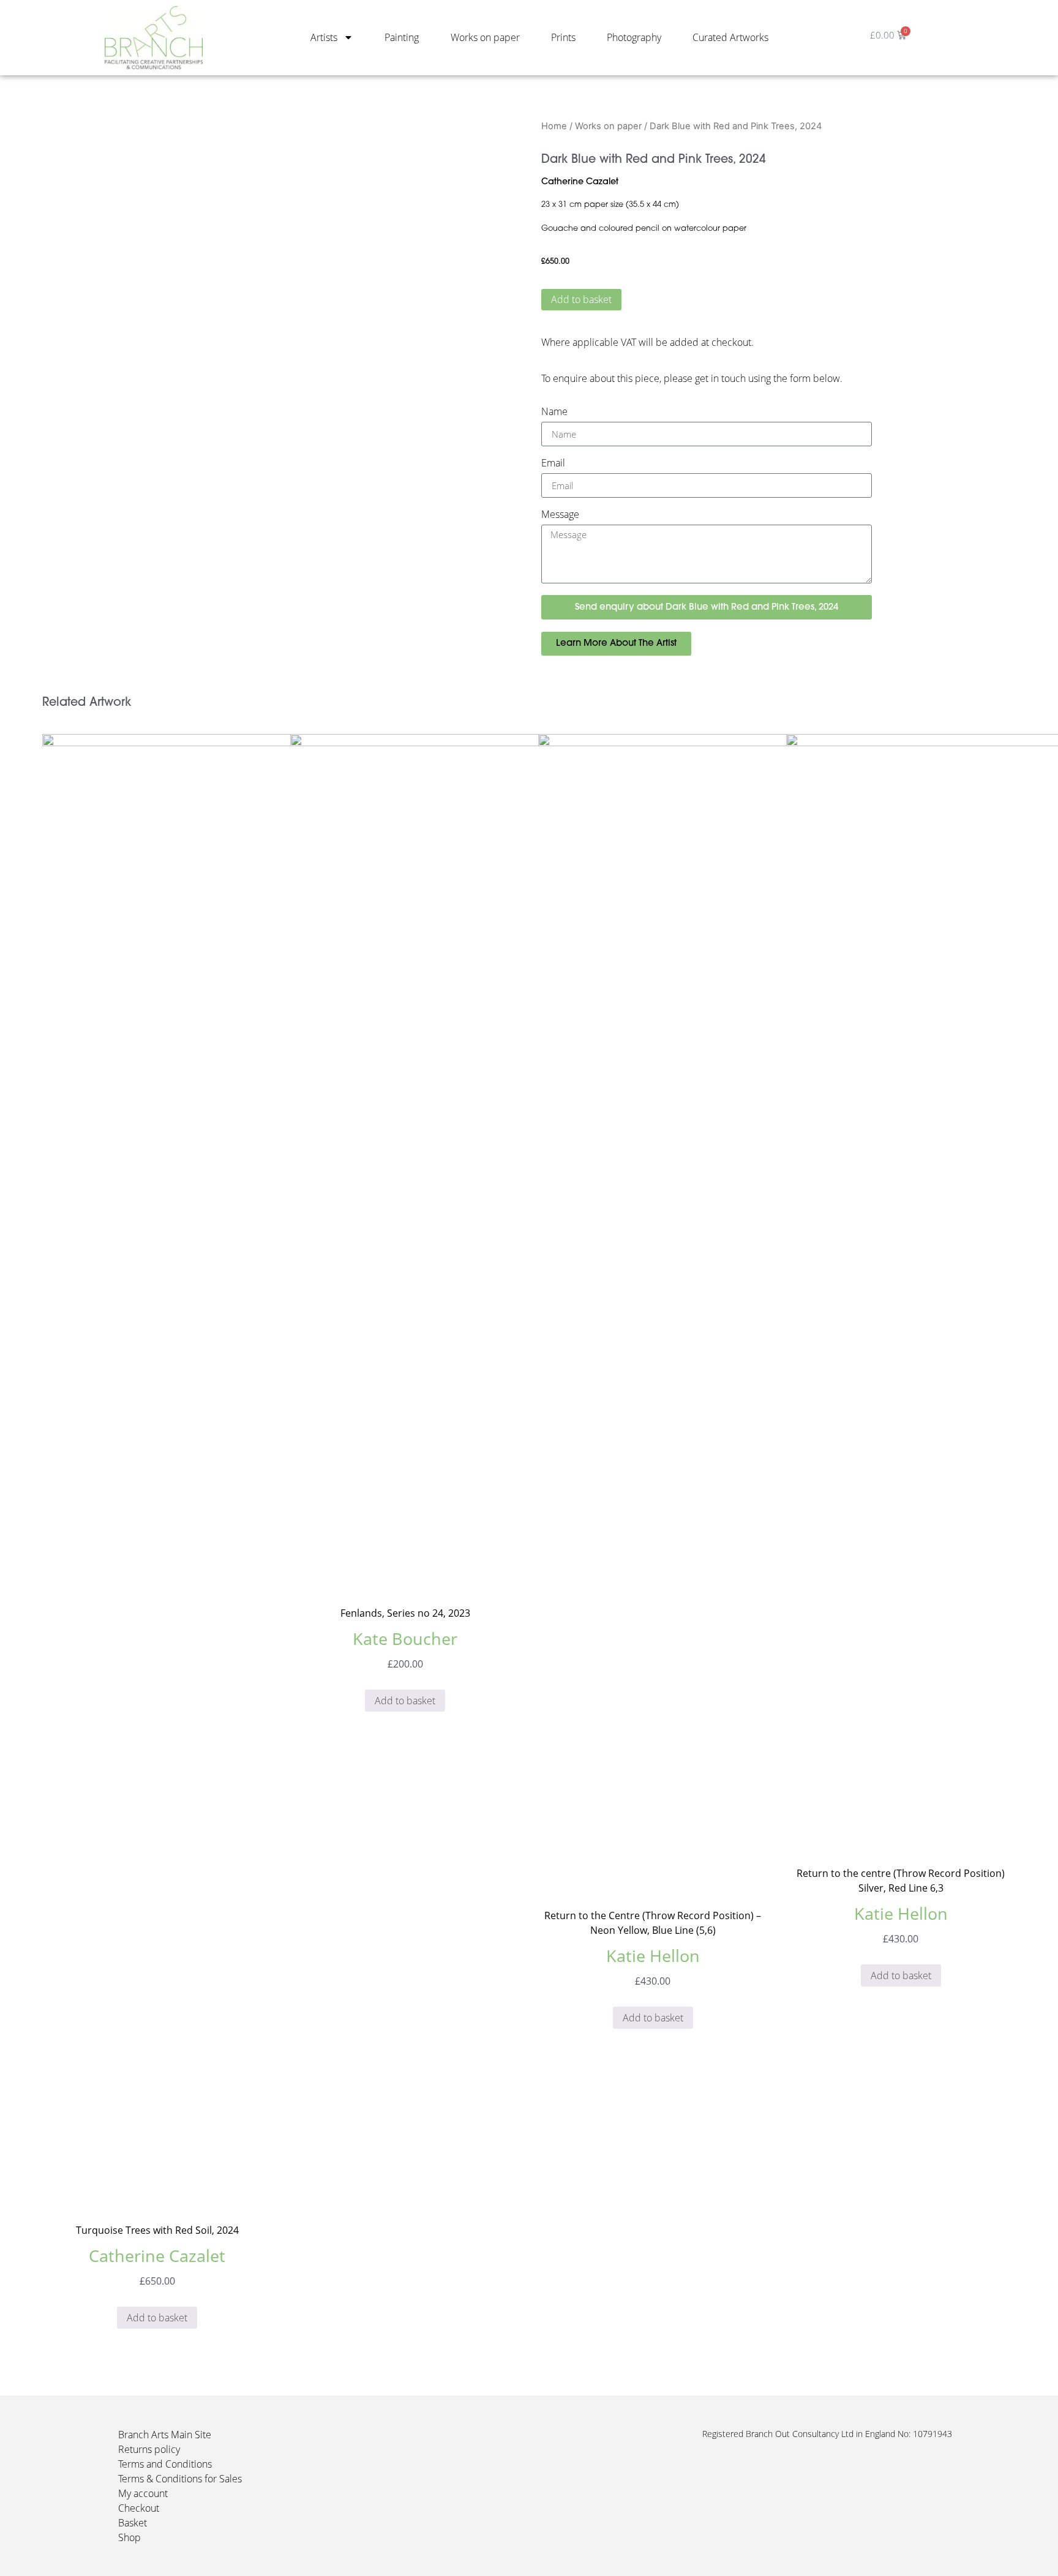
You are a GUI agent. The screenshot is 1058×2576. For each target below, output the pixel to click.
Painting (402, 37)
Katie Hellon (653, 1956)
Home (554, 126)
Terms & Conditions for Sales (180, 2479)
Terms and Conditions (165, 2464)
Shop (129, 2537)
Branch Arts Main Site (165, 2435)
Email (553, 464)
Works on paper (485, 37)
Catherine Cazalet (580, 182)
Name (554, 412)
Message (560, 515)
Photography (634, 37)
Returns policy (149, 2449)
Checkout (139, 2508)
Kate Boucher (405, 1638)
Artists (324, 37)
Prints (563, 37)
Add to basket (581, 299)
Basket (133, 2523)
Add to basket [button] (157, 2318)
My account (143, 2493)
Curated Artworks (730, 37)
